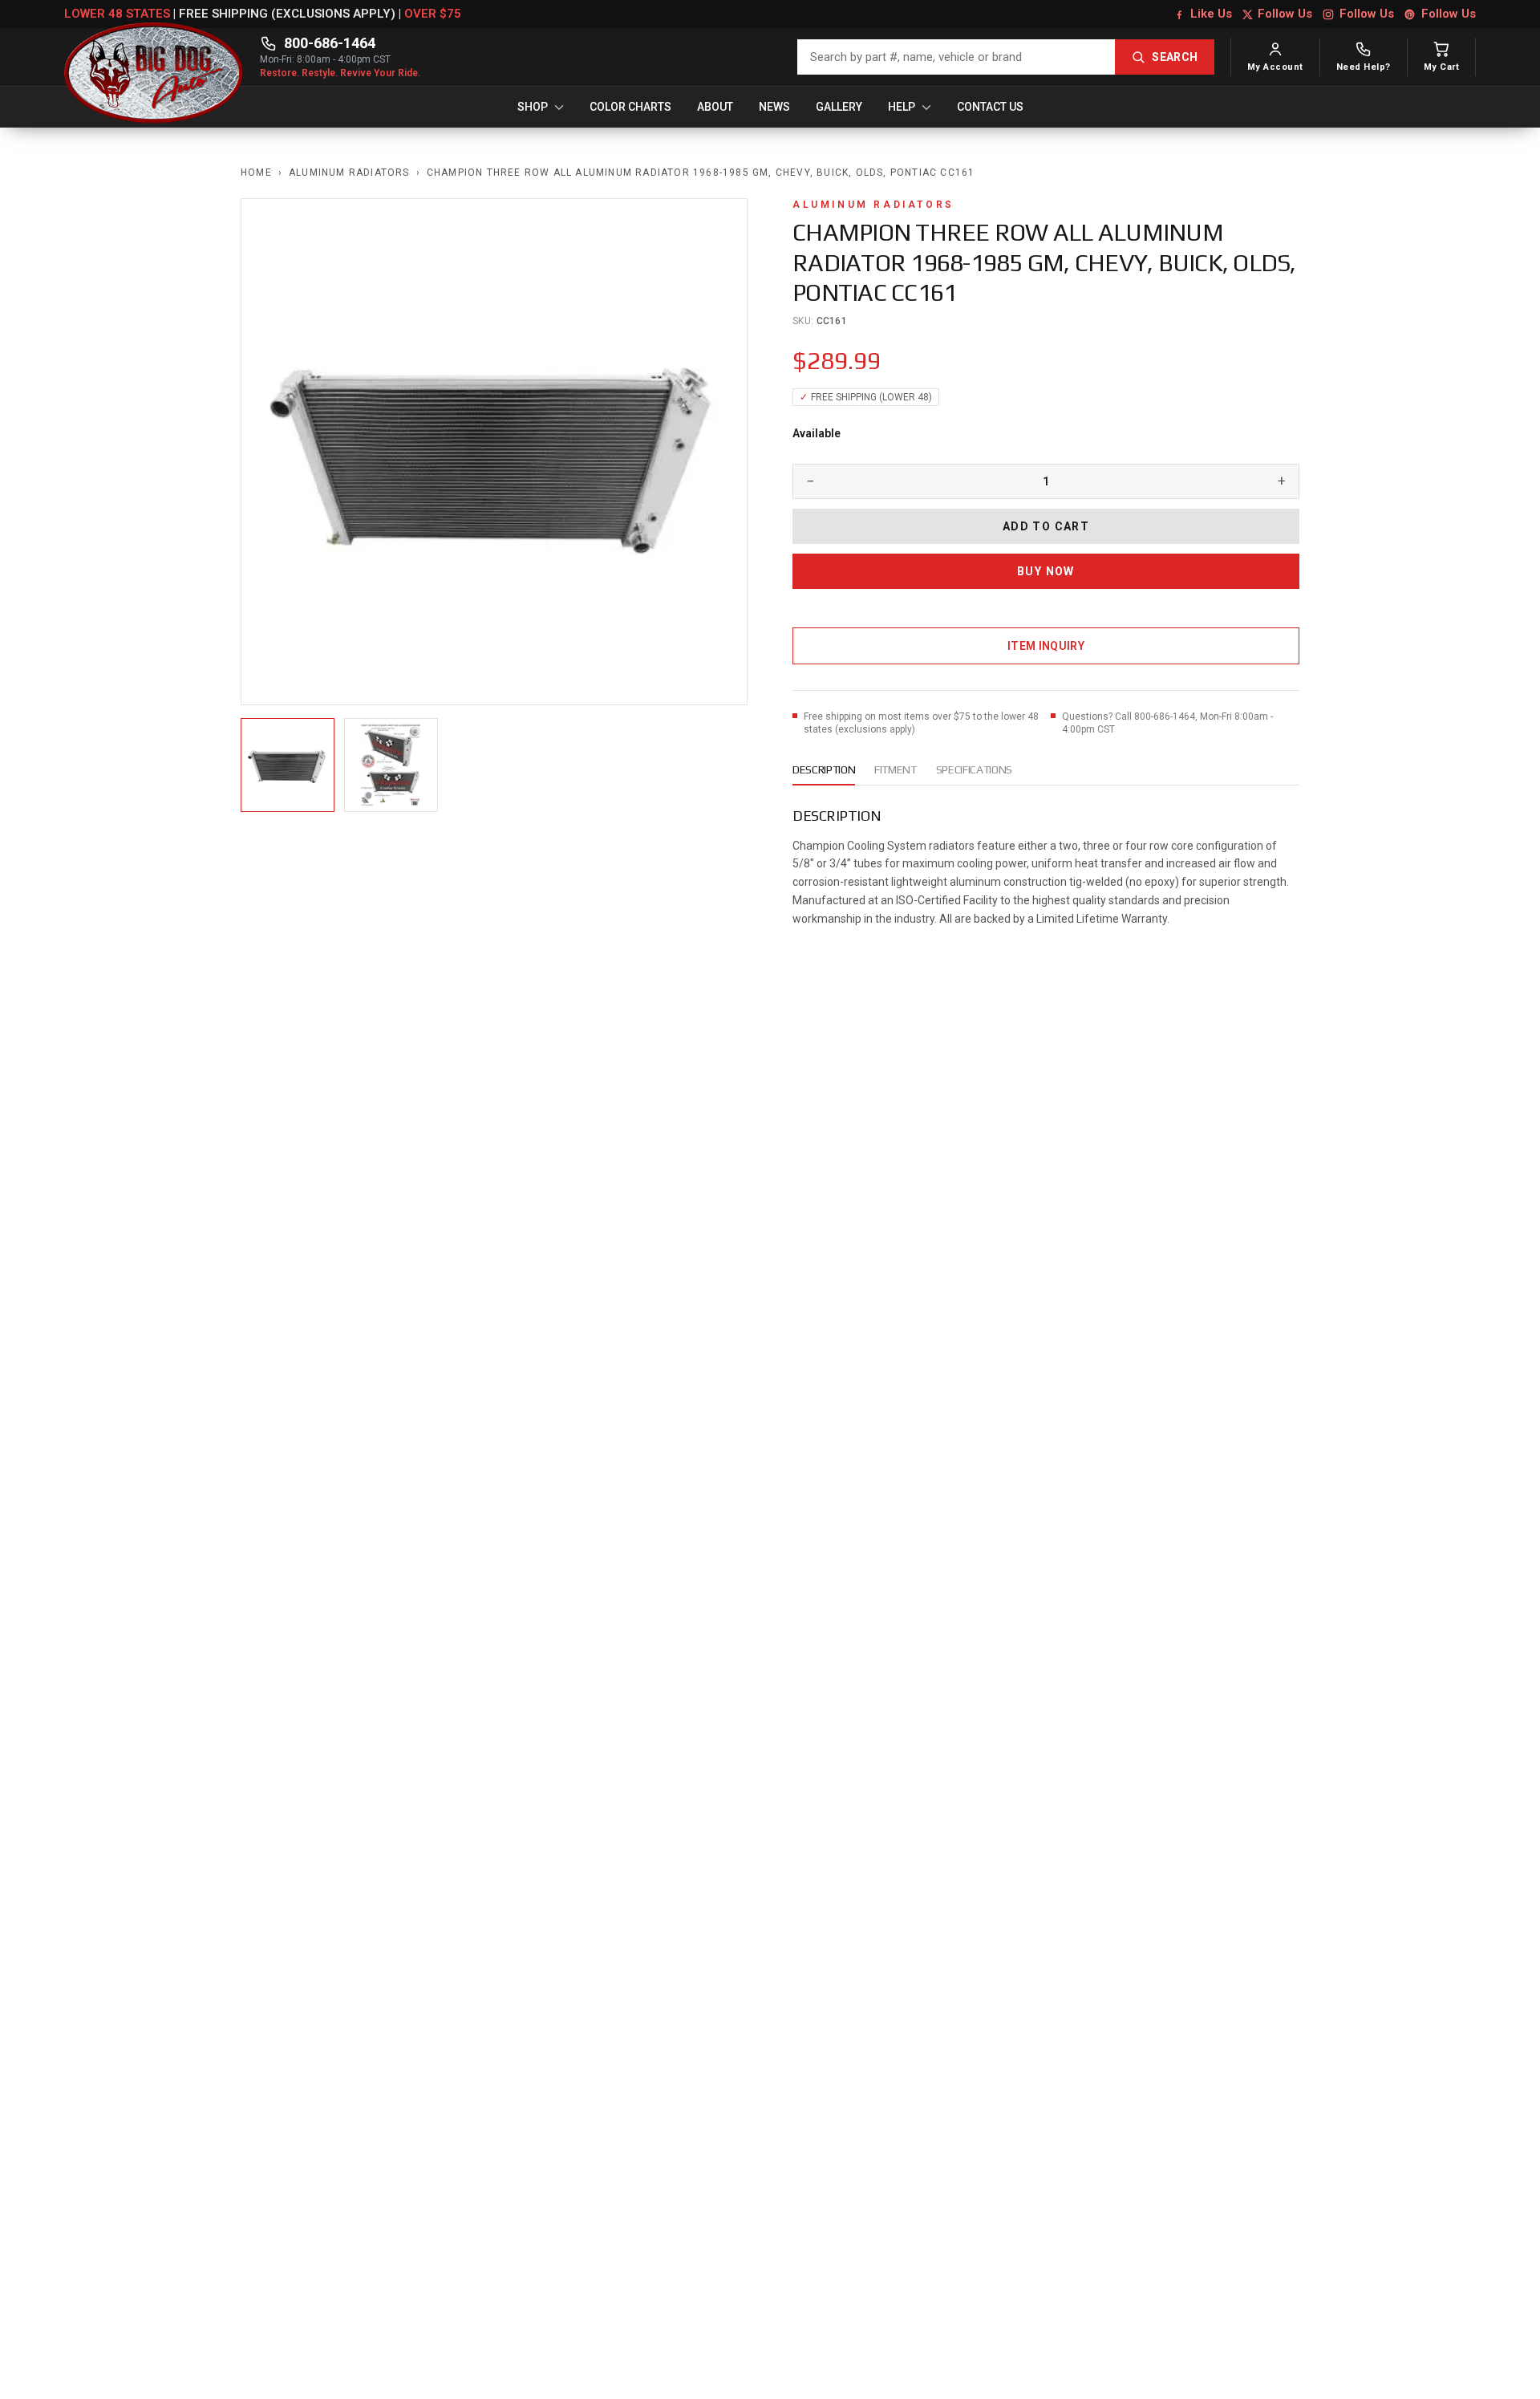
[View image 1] (288, 765)
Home (256, 173)
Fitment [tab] (896, 769)
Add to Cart (1046, 526)
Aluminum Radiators (349, 173)
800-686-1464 (330, 43)
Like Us (1211, 14)
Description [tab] (824, 769)
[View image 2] (391, 765)
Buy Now (1046, 571)
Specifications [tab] (974, 769)
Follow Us (1285, 14)
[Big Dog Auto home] (154, 57)
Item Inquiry (1046, 646)
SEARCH (1175, 57)
